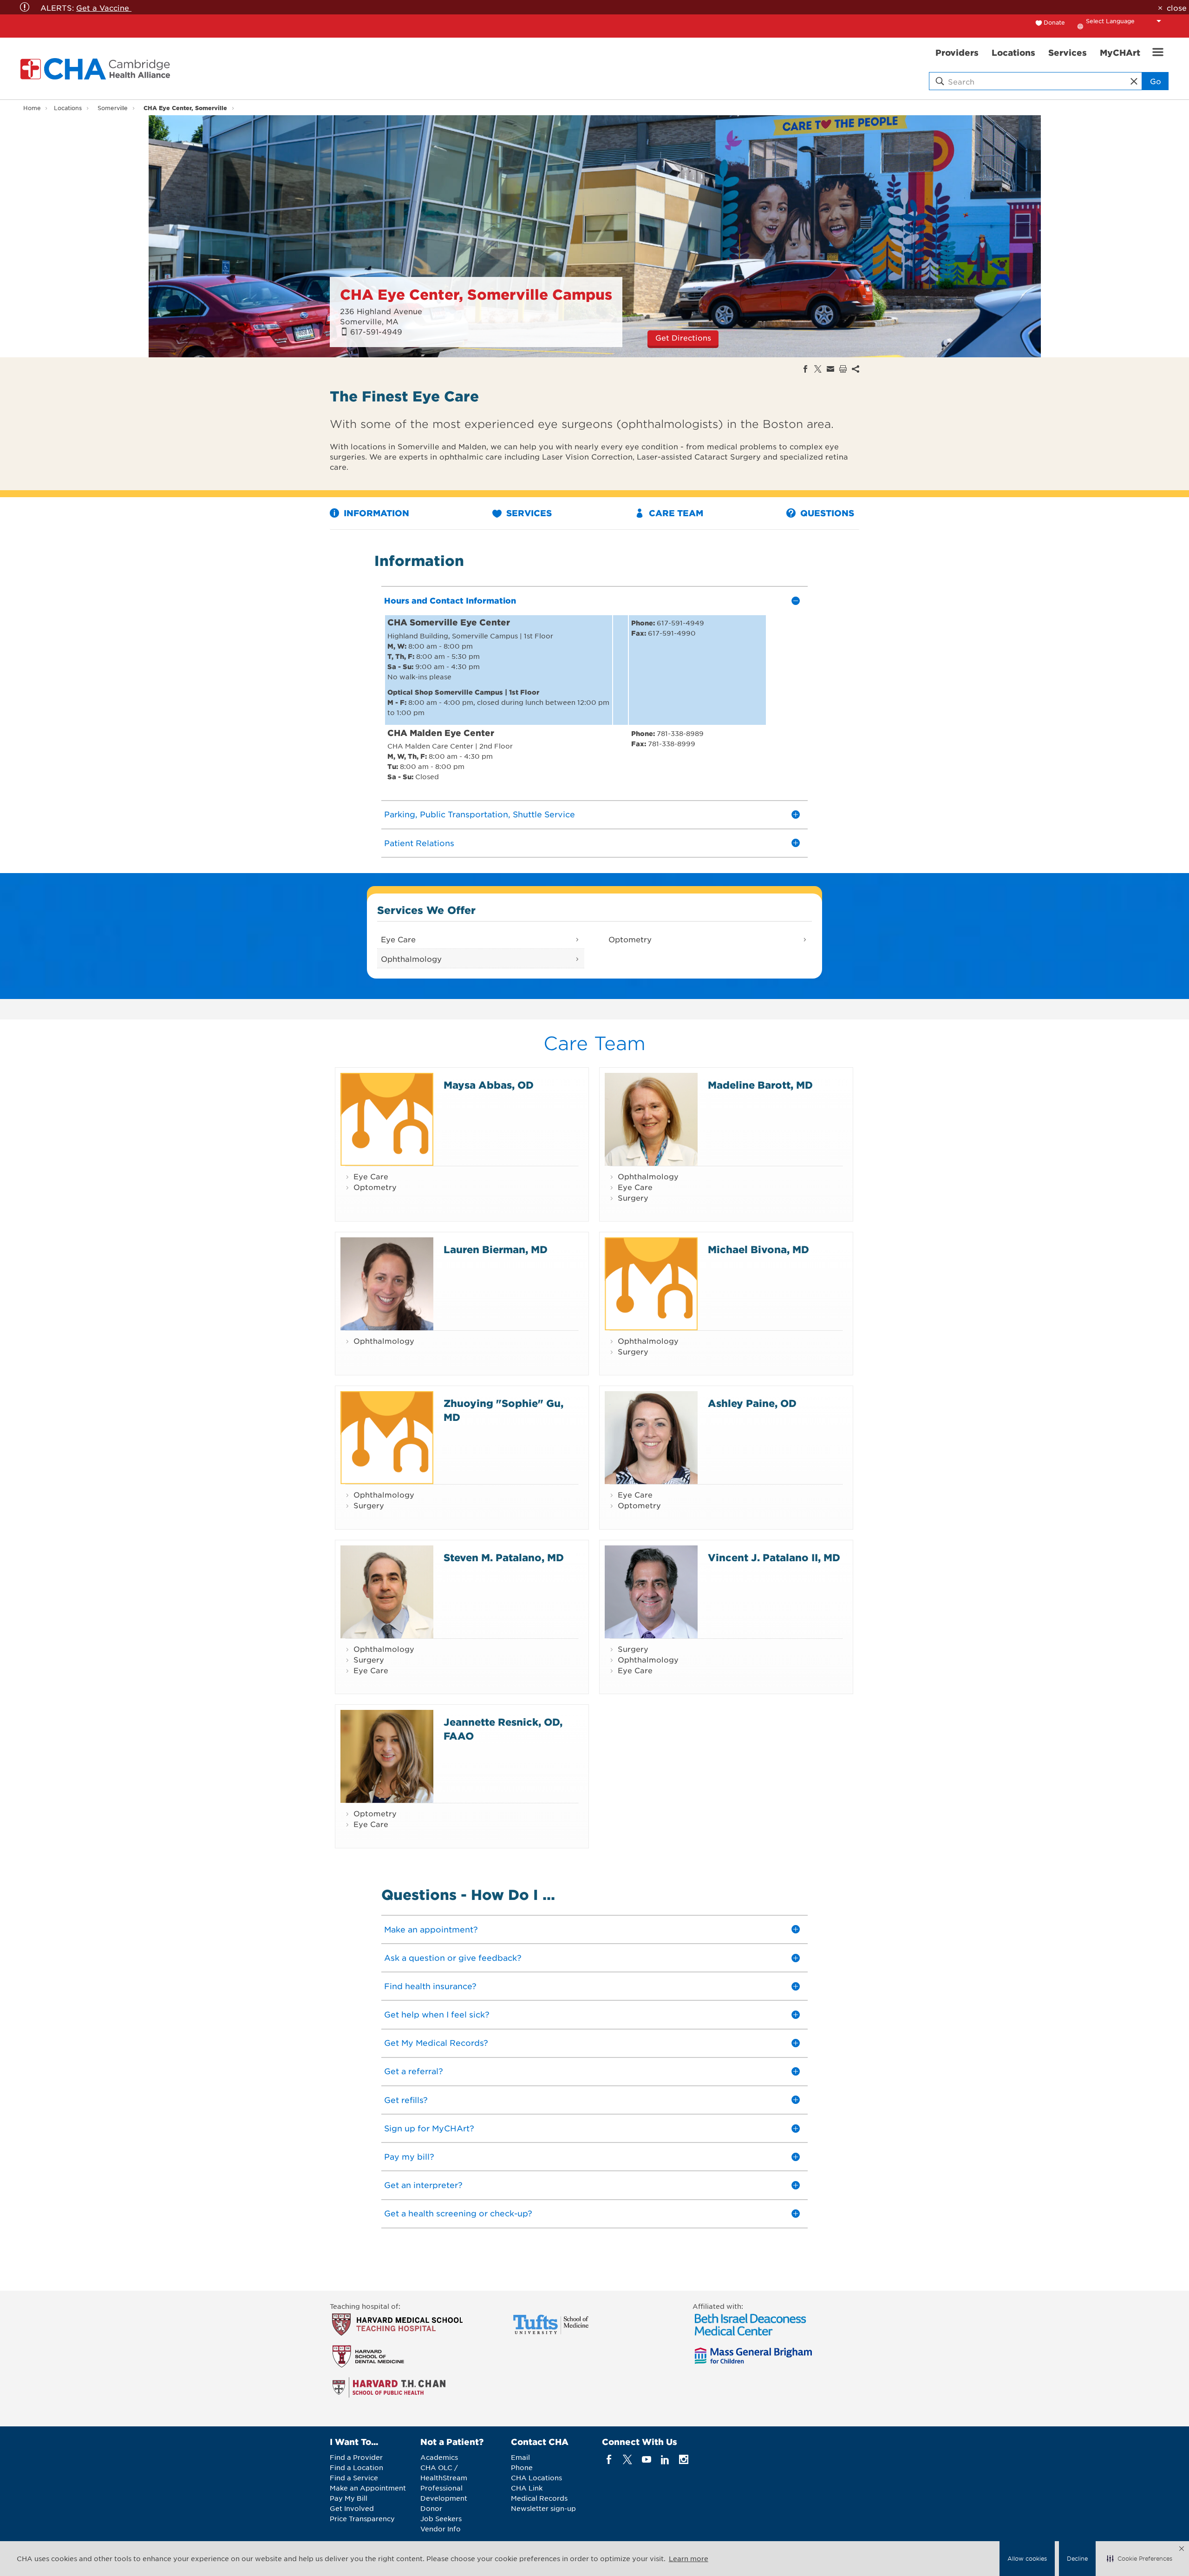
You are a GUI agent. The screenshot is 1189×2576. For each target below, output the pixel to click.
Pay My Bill (349, 2498)
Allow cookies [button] (1027, 2558)
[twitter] (628, 2460)
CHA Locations (536, 2477)
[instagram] (684, 2460)
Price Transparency (362, 2518)
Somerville (113, 108)
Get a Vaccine (104, 7)
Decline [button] (1077, 2558)
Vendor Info (441, 2529)
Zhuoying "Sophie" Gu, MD (503, 1410)
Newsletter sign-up (543, 2508)
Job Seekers (441, 2518)
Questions (826, 513)
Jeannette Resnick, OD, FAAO (503, 1728)
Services (528, 513)
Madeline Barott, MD (760, 1085)
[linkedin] (665, 2460)
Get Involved (352, 2508)
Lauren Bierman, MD (496, 1249)
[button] (1140, 2559)
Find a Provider (356, 2457)
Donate (1054, 22)
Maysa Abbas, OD (489, 1085)
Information (375, 513)
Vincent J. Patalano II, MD (774, 1557)
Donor (431, 2508)
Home (32, 108)
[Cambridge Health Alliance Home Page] (97, 69)
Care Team (675, 513)
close (1176, 7)
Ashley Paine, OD (752, 1403)
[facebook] (609, 2460)
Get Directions (683, 337)
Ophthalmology (411, 959)
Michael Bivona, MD (758, 1249)
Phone (522, 2467)
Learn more (689, 2558)
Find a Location (356, 2467)
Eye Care (398, 939)
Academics (439, 2457)
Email (520, 2457)
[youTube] (646, 2460)
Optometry (630, 939)
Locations (68, 108)
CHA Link (527, 2488)
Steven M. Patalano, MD (504, 1557)
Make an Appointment (368, 2488)
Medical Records (539, 2498)
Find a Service (354, 2477)
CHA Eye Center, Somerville (185, 108)
